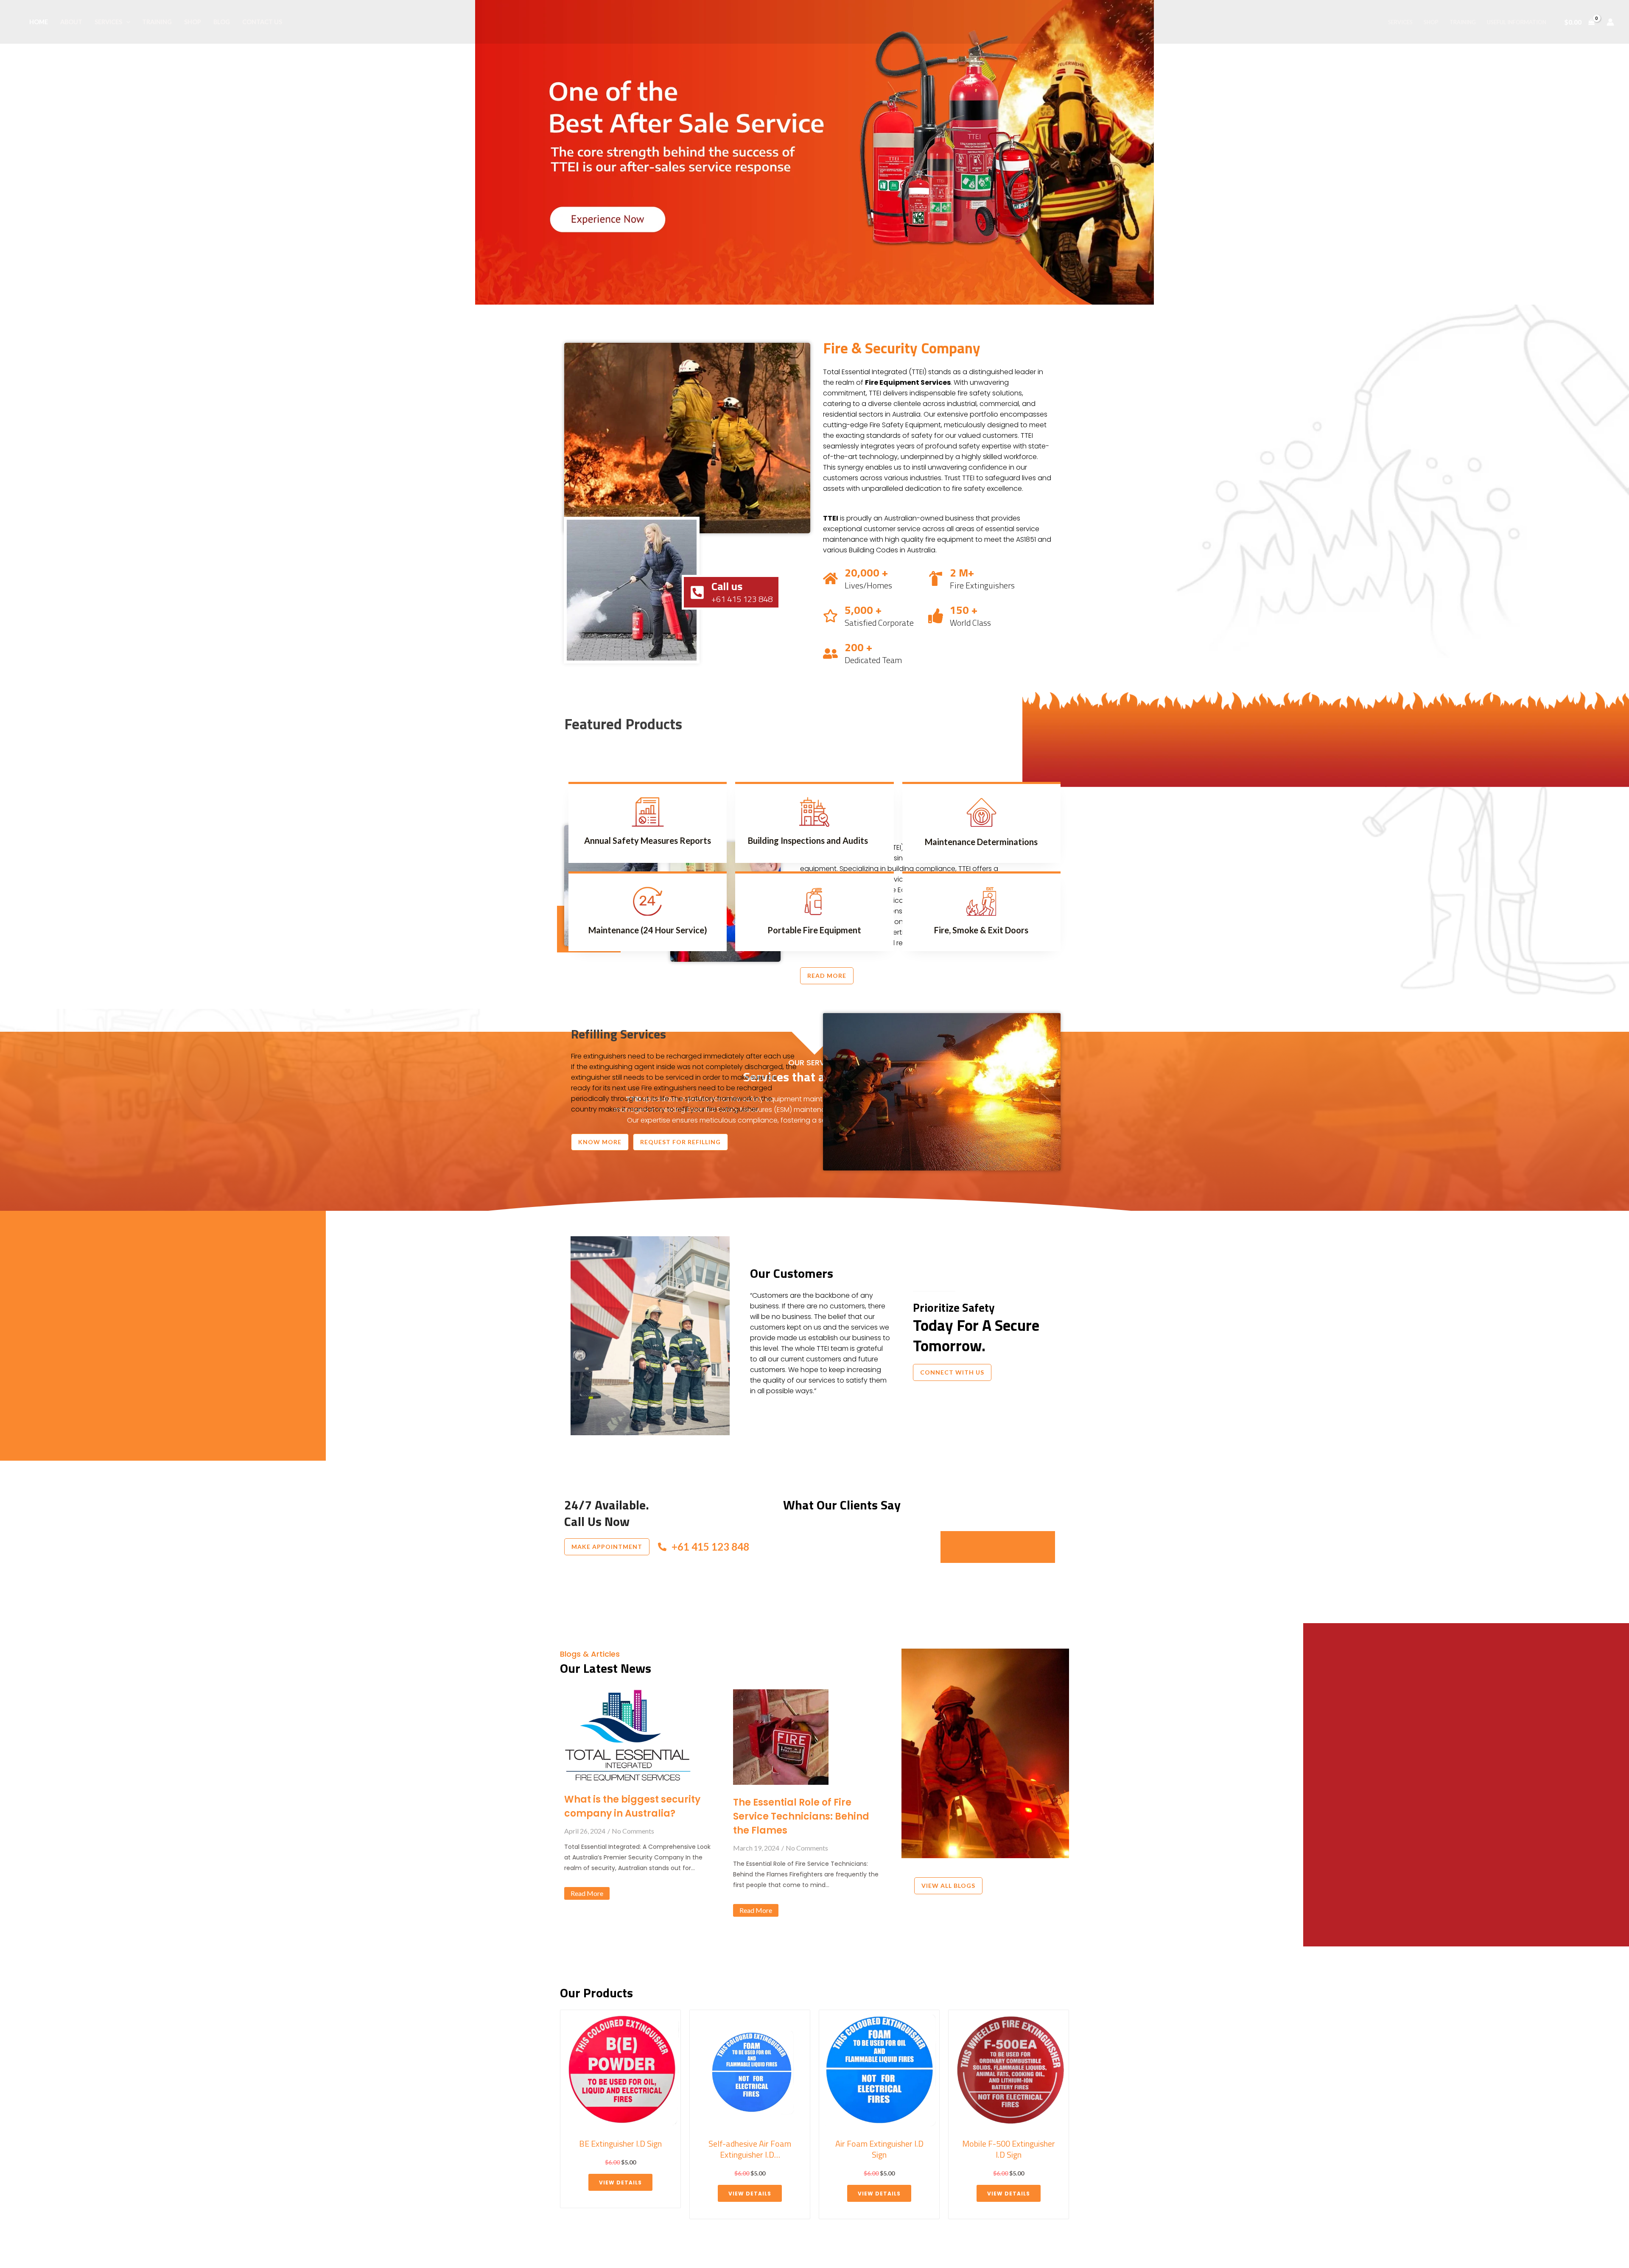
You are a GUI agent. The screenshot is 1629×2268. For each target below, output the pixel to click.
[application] (126, 22)
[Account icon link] (1610, 22)
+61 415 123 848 (710, 1547)
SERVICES (108, 22)
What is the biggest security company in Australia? (632, 1806)
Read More (587, 1893)
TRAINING (157, 22)
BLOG (222, 22)
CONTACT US (262, 22)
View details (620, 2194)
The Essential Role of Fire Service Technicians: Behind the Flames (801, 1816)
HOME (39, 22)
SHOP (193, 22)
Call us (727, 586)
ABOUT (71, 22)
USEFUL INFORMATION (1517, 22)
